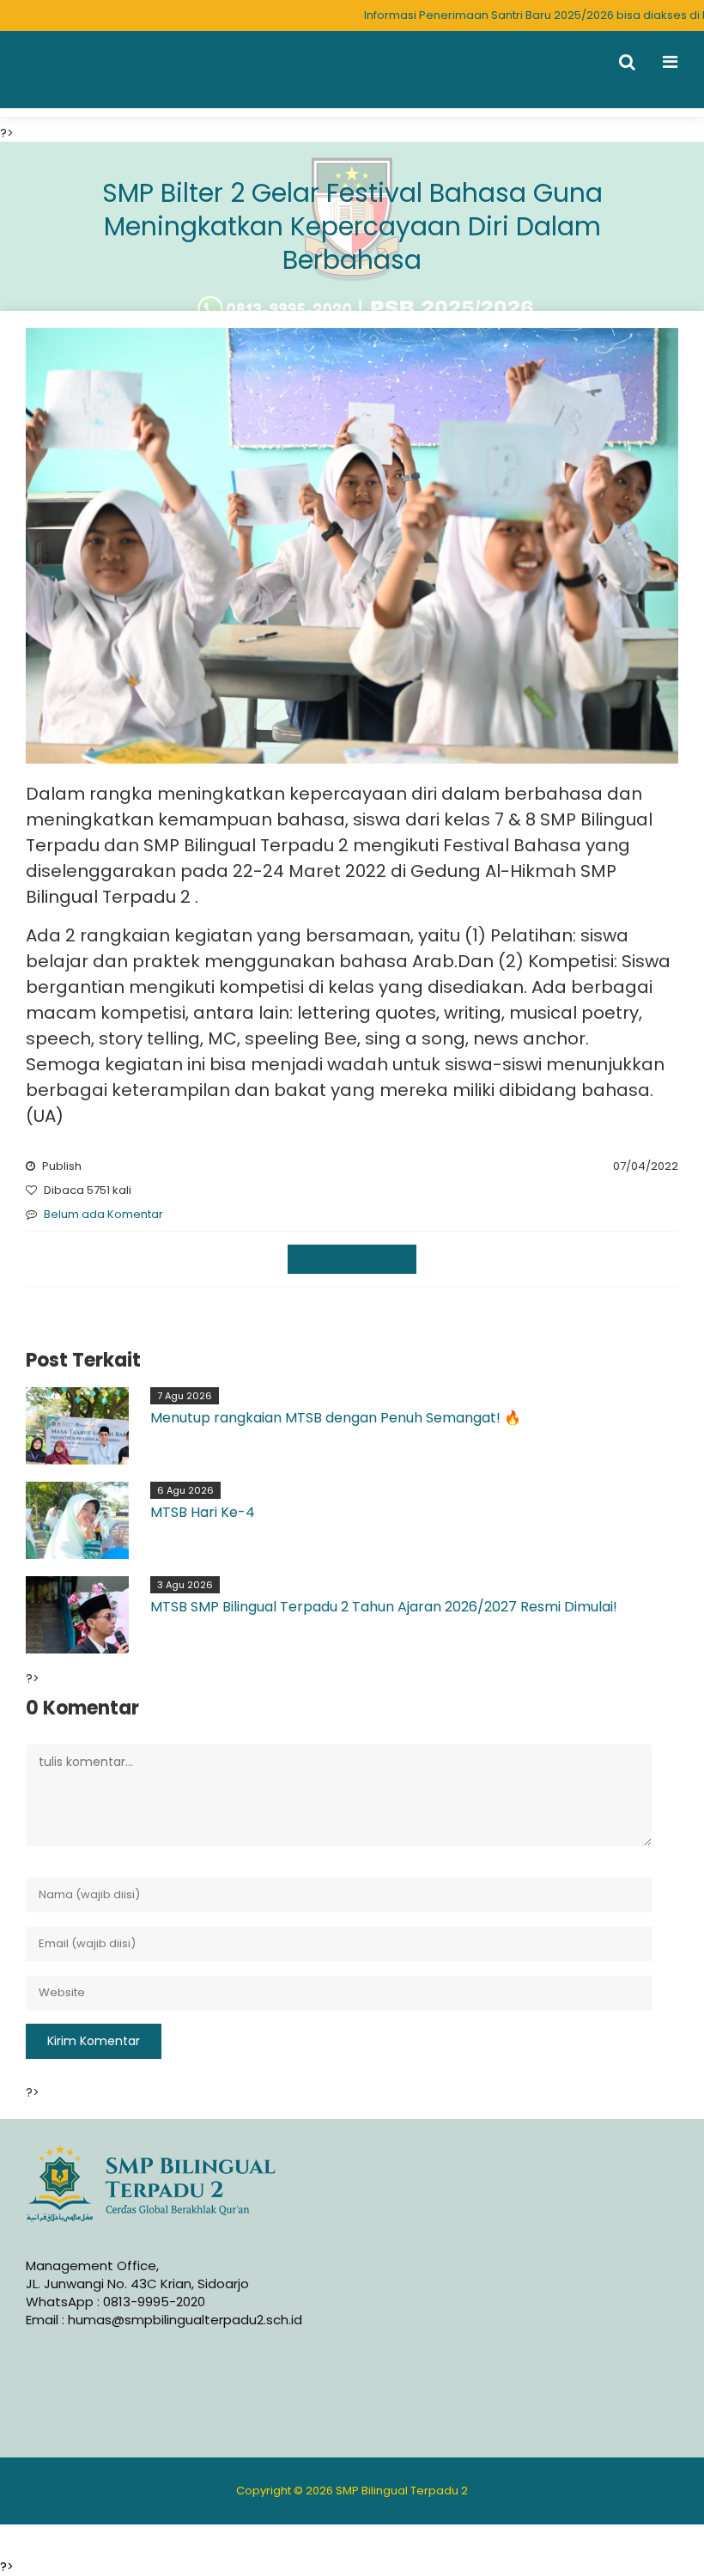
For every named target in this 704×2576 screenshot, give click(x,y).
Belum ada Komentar (103, 1214)
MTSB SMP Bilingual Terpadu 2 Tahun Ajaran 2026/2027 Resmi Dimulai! (384, 1607)
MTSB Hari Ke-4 (203, 1512)
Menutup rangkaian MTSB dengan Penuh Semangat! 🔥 (336, 1418)
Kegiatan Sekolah (352, 1259)
